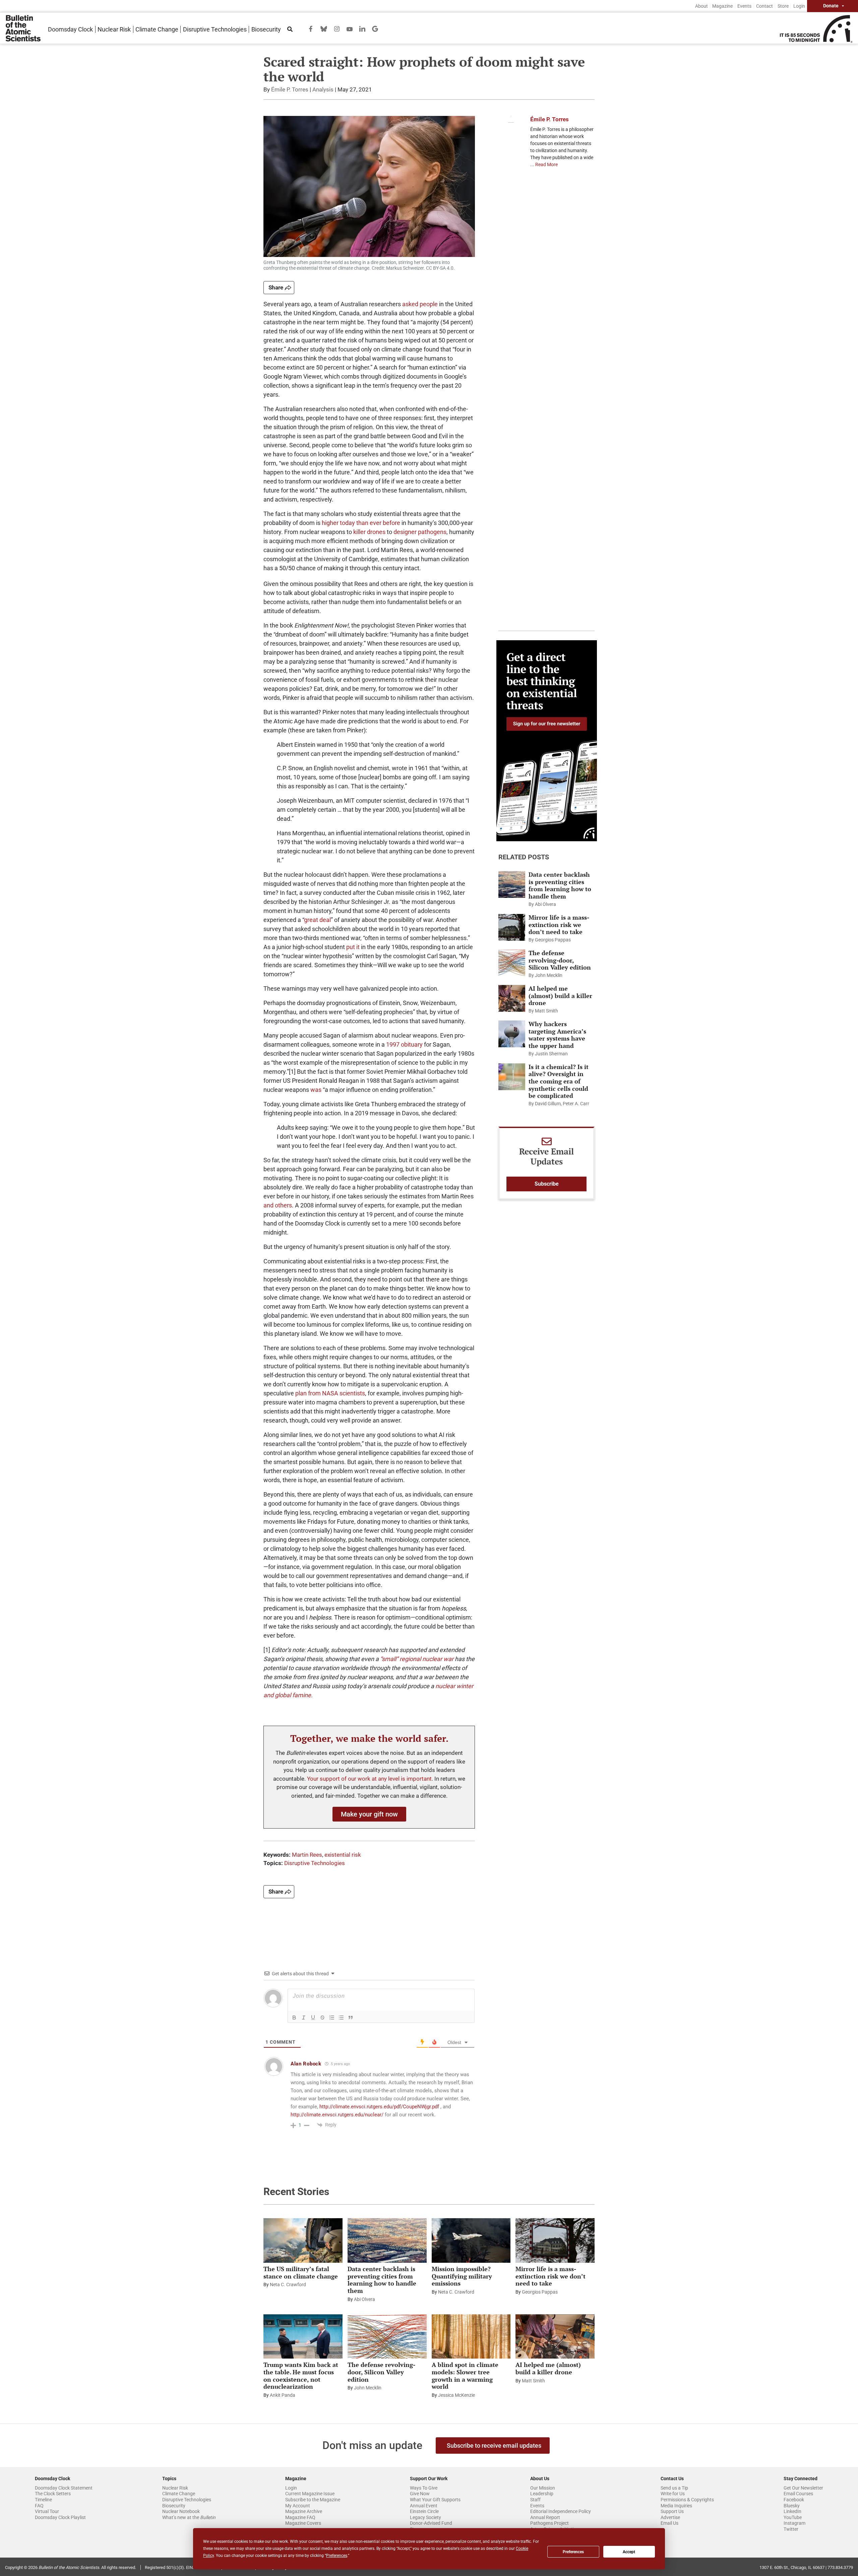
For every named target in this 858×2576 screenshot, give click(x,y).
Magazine (722, 6)
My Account (298, 2506)
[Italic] (304, 2018)
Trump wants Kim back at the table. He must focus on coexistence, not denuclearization (301, 2375)
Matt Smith (546, 1011)
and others (278, 1205)
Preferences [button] (337, 2556)
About (701, 6)
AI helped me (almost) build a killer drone (560, 996)
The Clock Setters (53, 2494)
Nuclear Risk (114, 29)
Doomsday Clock (70, 29)
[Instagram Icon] (337, 28)
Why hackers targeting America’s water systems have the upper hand (557, 1035)
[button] (369, 1814)
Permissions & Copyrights (687, 2500)
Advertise (670, 2517)
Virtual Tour (47, 2511)
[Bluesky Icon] (324, 28)
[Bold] (294, 2018)
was (316, 1090)
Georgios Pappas (553, 940)
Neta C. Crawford (288, 2285)
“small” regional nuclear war (417, 1659)
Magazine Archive (304, 2511)
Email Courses (798, 2494)
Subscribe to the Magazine (313, 2500)
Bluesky (792, 2506)
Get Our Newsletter (803, 2488)
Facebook (794, 2500)
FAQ (39, 2506)
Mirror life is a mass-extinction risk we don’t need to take (559, 924)
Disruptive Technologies (215, 29)
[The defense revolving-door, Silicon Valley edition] (512, 963)
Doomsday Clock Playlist (60, 2517)
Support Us (672, 2511)
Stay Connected (801, 2479)
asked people (420, 304)
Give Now (420, 2494)
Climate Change (157, 29)
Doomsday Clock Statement (64, 2488)
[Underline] (313, 2018)
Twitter (791, 2529)
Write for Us (673, 2494)
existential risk (343, 1855)
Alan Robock (306, 2064)
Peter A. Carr (576, 1104)
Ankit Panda (283, 2395)
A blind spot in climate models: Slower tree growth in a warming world (465, 2375)
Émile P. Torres (290, 89)
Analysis (323, 89)
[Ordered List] (332, 2018)
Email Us (669, 2523)
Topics (169, 2479)
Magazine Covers (303, 2523)
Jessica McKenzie (456, 2395)
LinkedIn (792, 2511)
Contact (764, 6)
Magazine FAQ (300, 2517)
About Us (540, 2479)
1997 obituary (404, 1044)
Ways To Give (424, 2488)
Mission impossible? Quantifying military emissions (462, 2276)
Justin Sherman (551, 1054)
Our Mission (543, 2488)
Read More (546, 164)
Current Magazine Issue (310, 2494)
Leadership (542, 2494)
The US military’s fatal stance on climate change (301, 2272)
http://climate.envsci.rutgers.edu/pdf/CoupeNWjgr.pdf (379, 2107)
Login (799, 6)
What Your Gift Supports (435, 2500)
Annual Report (545, 2517)
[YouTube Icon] (350, 29)
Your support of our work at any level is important (369, 1779)
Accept (629, 2552)
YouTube (793, 2517)
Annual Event (424, 2506)
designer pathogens (420, 532)
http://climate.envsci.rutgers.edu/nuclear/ (337, 2115)
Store (783, 6)
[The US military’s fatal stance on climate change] (303, 2240)
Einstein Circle (424, 2511)
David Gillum (548, 1104)
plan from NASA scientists (330, 1393)
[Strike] (322, 2018)
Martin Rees (307, 1855)
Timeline (43, 2500)
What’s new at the (189, 2517)
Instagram (794, 2523)
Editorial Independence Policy (561, 2511)
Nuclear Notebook (181, 2511)
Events (744, 6)
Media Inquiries (676, 2506)
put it (353, 947)
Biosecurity (266, 29)
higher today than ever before (361, 523)
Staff (535, 2500)
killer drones (369, 532)
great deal (317, 920)
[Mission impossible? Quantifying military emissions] (471, 2240)
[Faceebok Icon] (311, 28)
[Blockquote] (351, 2018)
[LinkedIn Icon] (362, 28)
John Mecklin (549, 975)
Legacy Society (425, 2517)
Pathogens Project (549, 2523)
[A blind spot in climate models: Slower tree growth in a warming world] (471, 2336)
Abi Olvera (545, 904)
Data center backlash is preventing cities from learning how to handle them (560, 885)
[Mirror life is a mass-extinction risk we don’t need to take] (512, 927)
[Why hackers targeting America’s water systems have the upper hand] (512, 1034)
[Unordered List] (341, 2018)
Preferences (573, 2552)
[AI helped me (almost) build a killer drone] (512, 998)
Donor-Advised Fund (431, 2523)
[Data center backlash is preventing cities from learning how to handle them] (512, 884)
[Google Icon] (375, 28)
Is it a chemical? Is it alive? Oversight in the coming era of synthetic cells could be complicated (559, 1081)
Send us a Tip (674, 2488)
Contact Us (672, 2479)
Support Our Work (429, 2479)
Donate (831, 6)
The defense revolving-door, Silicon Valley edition (560, 960)
